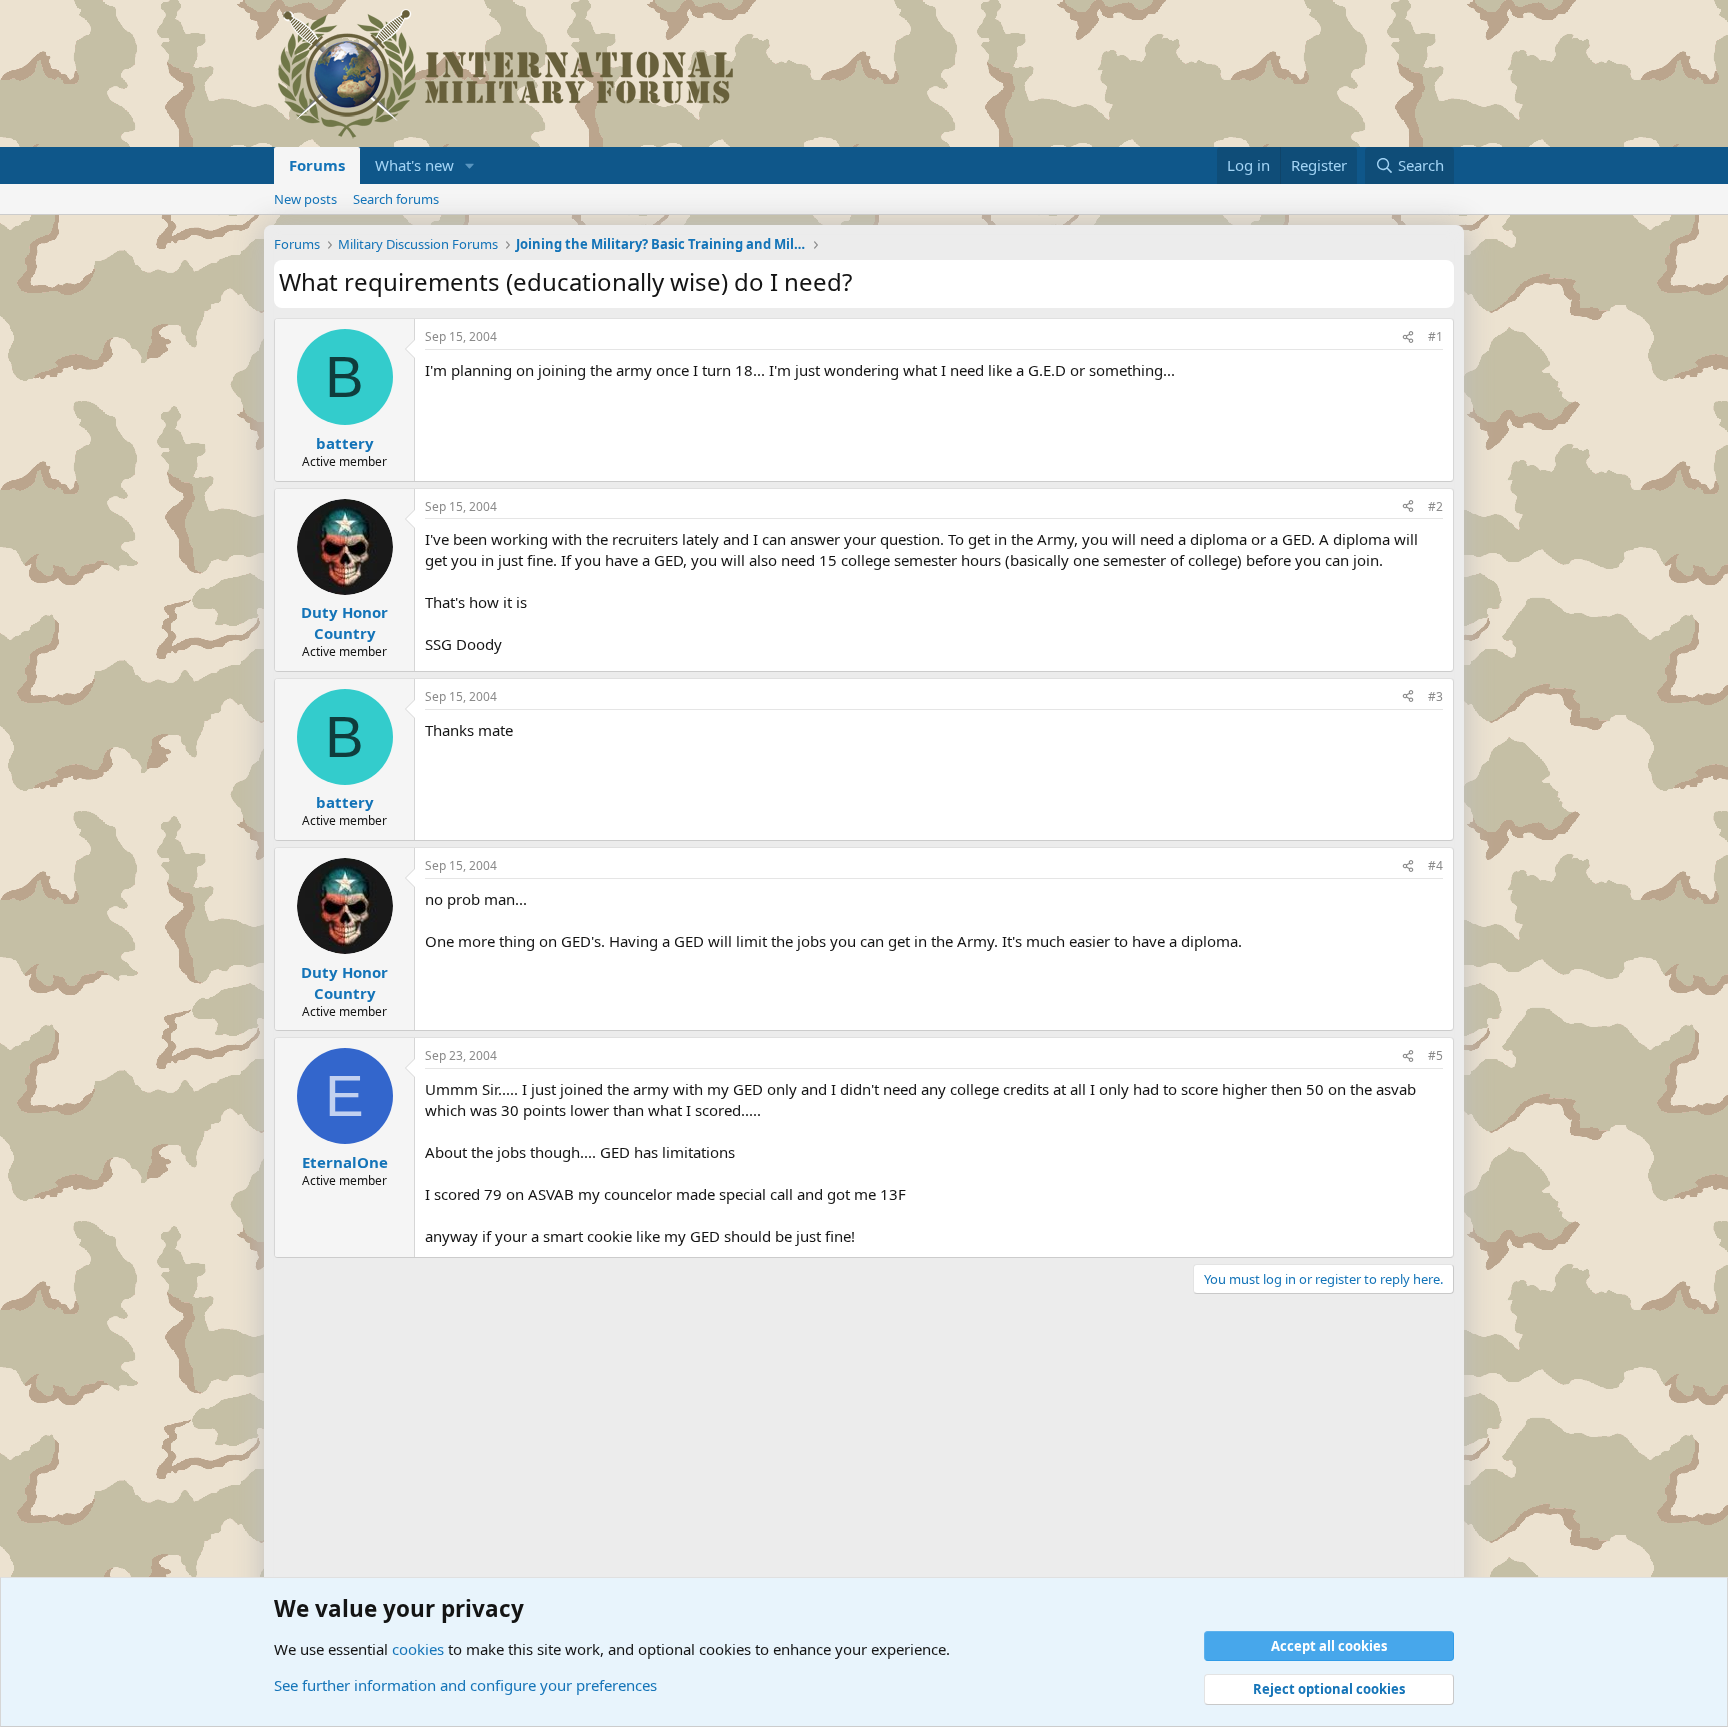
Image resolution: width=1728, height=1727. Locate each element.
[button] (470, 165)
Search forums (396, 199)
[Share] (1408, 337)
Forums (317, 165)
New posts (305, 199)
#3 (1435, 696)
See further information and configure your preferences (465, 1685)
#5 (1435, 1055)
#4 (1435, 865)
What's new (414, 165)
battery (345, 443)
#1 (1435, 336)
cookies (418, 1649)
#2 (1435, 506)
